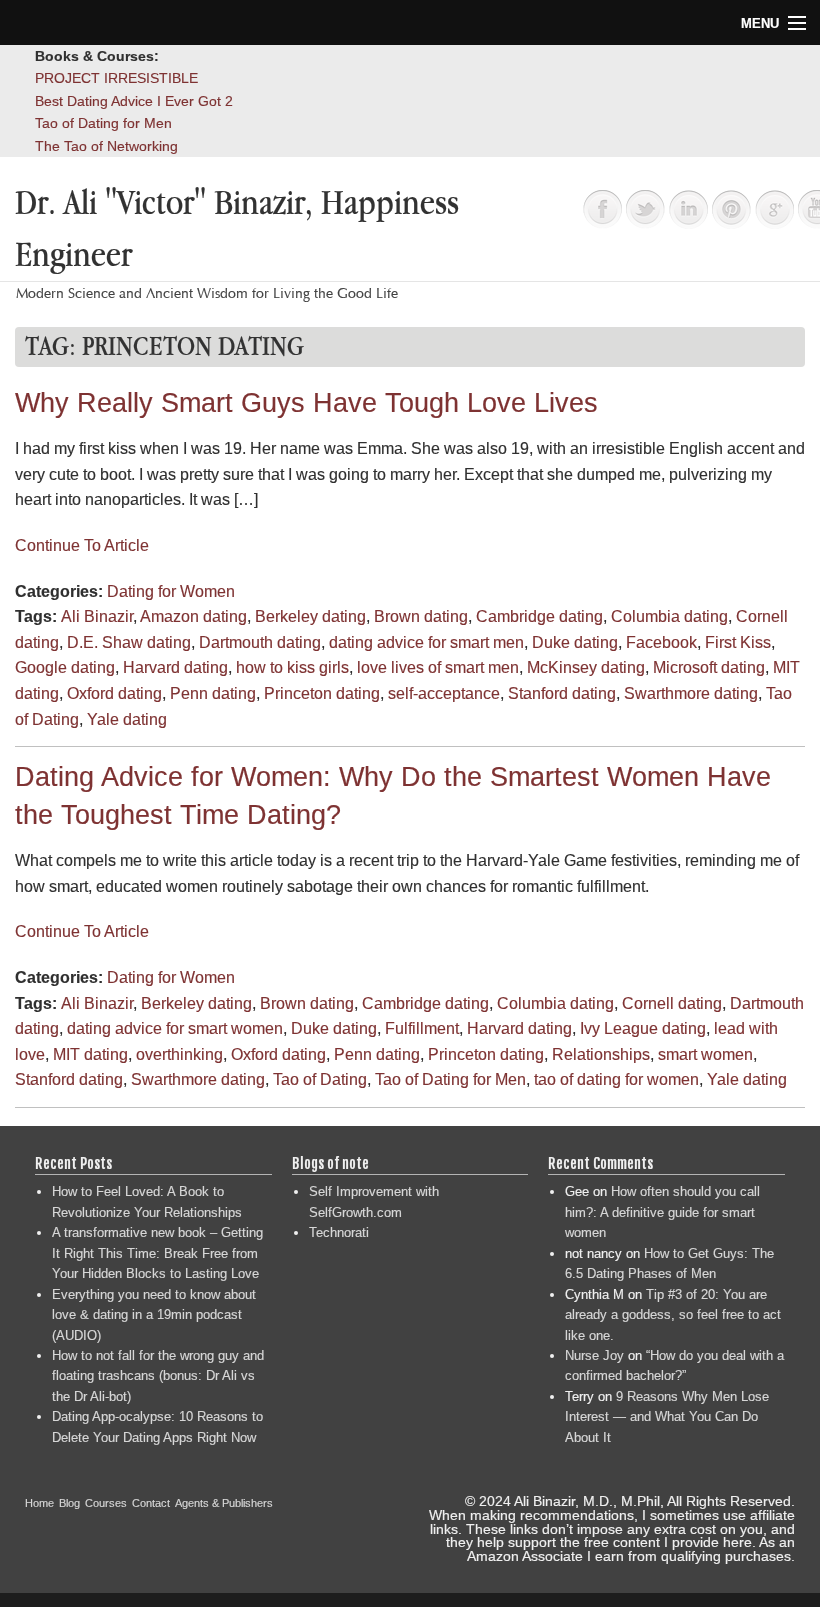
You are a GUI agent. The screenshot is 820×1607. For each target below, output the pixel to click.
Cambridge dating (539, 616)
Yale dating (127, 719)
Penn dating (213, 693)
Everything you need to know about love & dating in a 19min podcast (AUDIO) (154, 1315)
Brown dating (421, 616)
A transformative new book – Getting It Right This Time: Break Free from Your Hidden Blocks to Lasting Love (157, 1253)
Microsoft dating (709, 667)
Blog (69, 1503)
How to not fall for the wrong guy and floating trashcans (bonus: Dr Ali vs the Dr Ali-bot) (158, 1376)
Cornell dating (672, 1003)
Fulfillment (422, 1028)
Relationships (601, 1054)
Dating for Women (171, 591)
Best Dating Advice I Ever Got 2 (134, 101)
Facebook (661, 642)
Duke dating (575, 642)
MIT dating (90, 1054)
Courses (106, 1503)
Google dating (65, 667)
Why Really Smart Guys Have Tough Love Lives (306, 403)
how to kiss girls (292, 667)
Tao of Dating (320, 1079)
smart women (705, 1054)
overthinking (179, 1054)
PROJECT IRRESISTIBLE (116, 78)
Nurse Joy (594, 1355)
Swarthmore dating (691, 693)
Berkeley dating (310, 616)
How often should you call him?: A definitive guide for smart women (662, 1212)
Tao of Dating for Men (103, 123)
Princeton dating (322, 693)
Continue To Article (82, 545)
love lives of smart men (438, 667)
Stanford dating (562, 693)
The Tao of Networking (106, 146)
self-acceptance (444, 693)
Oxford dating (114, 693)
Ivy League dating (643, 1028)
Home (39, 1503)
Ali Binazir (97, 616)
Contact (151, 1503)
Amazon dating (193, 616)
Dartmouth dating (260, 642)
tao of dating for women (616, 1079)
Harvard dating (175, 667)
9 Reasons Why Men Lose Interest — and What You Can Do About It (667, 1417)
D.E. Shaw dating (129, 642)
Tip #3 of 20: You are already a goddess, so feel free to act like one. (673, 1315)
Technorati (339, 1232)
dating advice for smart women (175, 1028)
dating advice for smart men (426, 642)
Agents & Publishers (224, 1503)
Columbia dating (669, 616)
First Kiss (738, 642)
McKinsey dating (586, 667)
